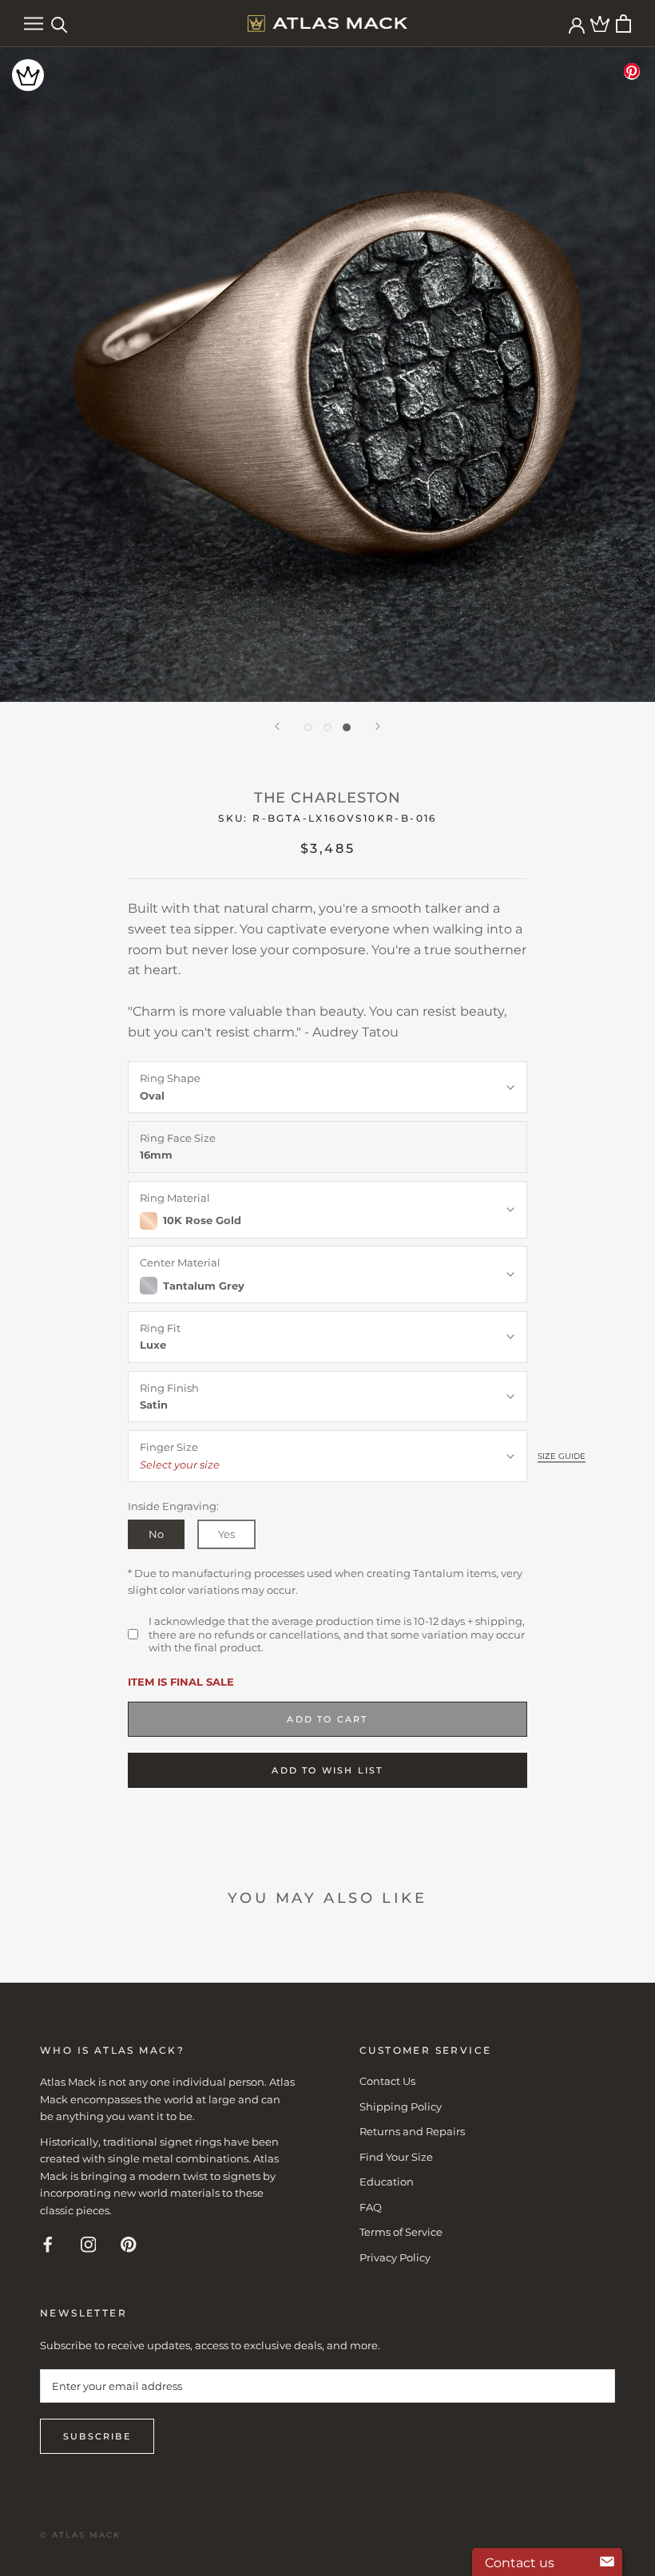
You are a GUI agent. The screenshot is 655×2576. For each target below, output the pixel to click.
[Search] (60, 24)
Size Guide (562, 1456)
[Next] (378, 726)
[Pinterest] (129, 2243)
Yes (226, 1534)
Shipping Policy (401, 2106)
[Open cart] (623, 24)
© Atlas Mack (80, 2535)
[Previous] (277, 726)
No (156, 1534)
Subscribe (97, 2436)
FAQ (371, 2207)
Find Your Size (396, 2157)
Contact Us (387, 2081)
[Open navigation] (34, 24)
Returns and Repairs (412, 2131)
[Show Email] (607, 2562)
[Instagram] (89, 2243)
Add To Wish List (327, 1770)
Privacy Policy (395, 2257)
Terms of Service (401, 2232)
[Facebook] (48, 2243)
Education (387, 2182)
